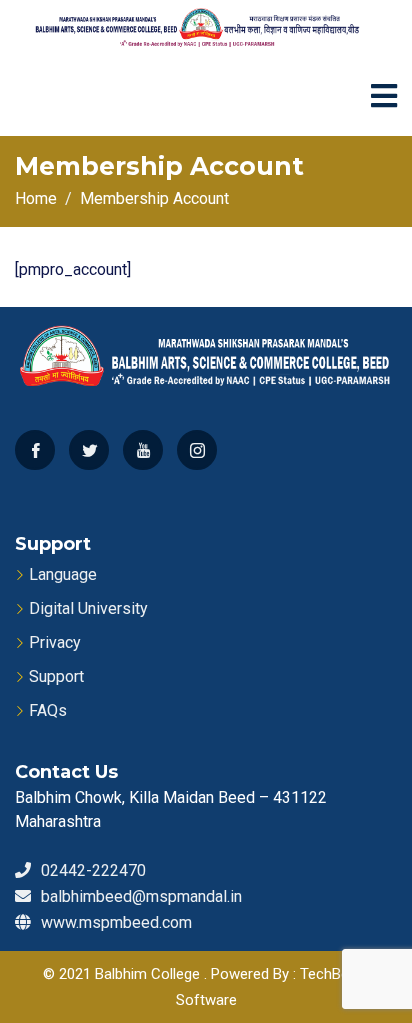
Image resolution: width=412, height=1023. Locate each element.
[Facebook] (35, 450)
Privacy (55, 642)
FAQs (48, 710)
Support (56, 676)
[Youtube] (143, 450)
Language (63, 574)
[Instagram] (197, 450)
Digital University (88, 608)
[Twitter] (89, 450)
